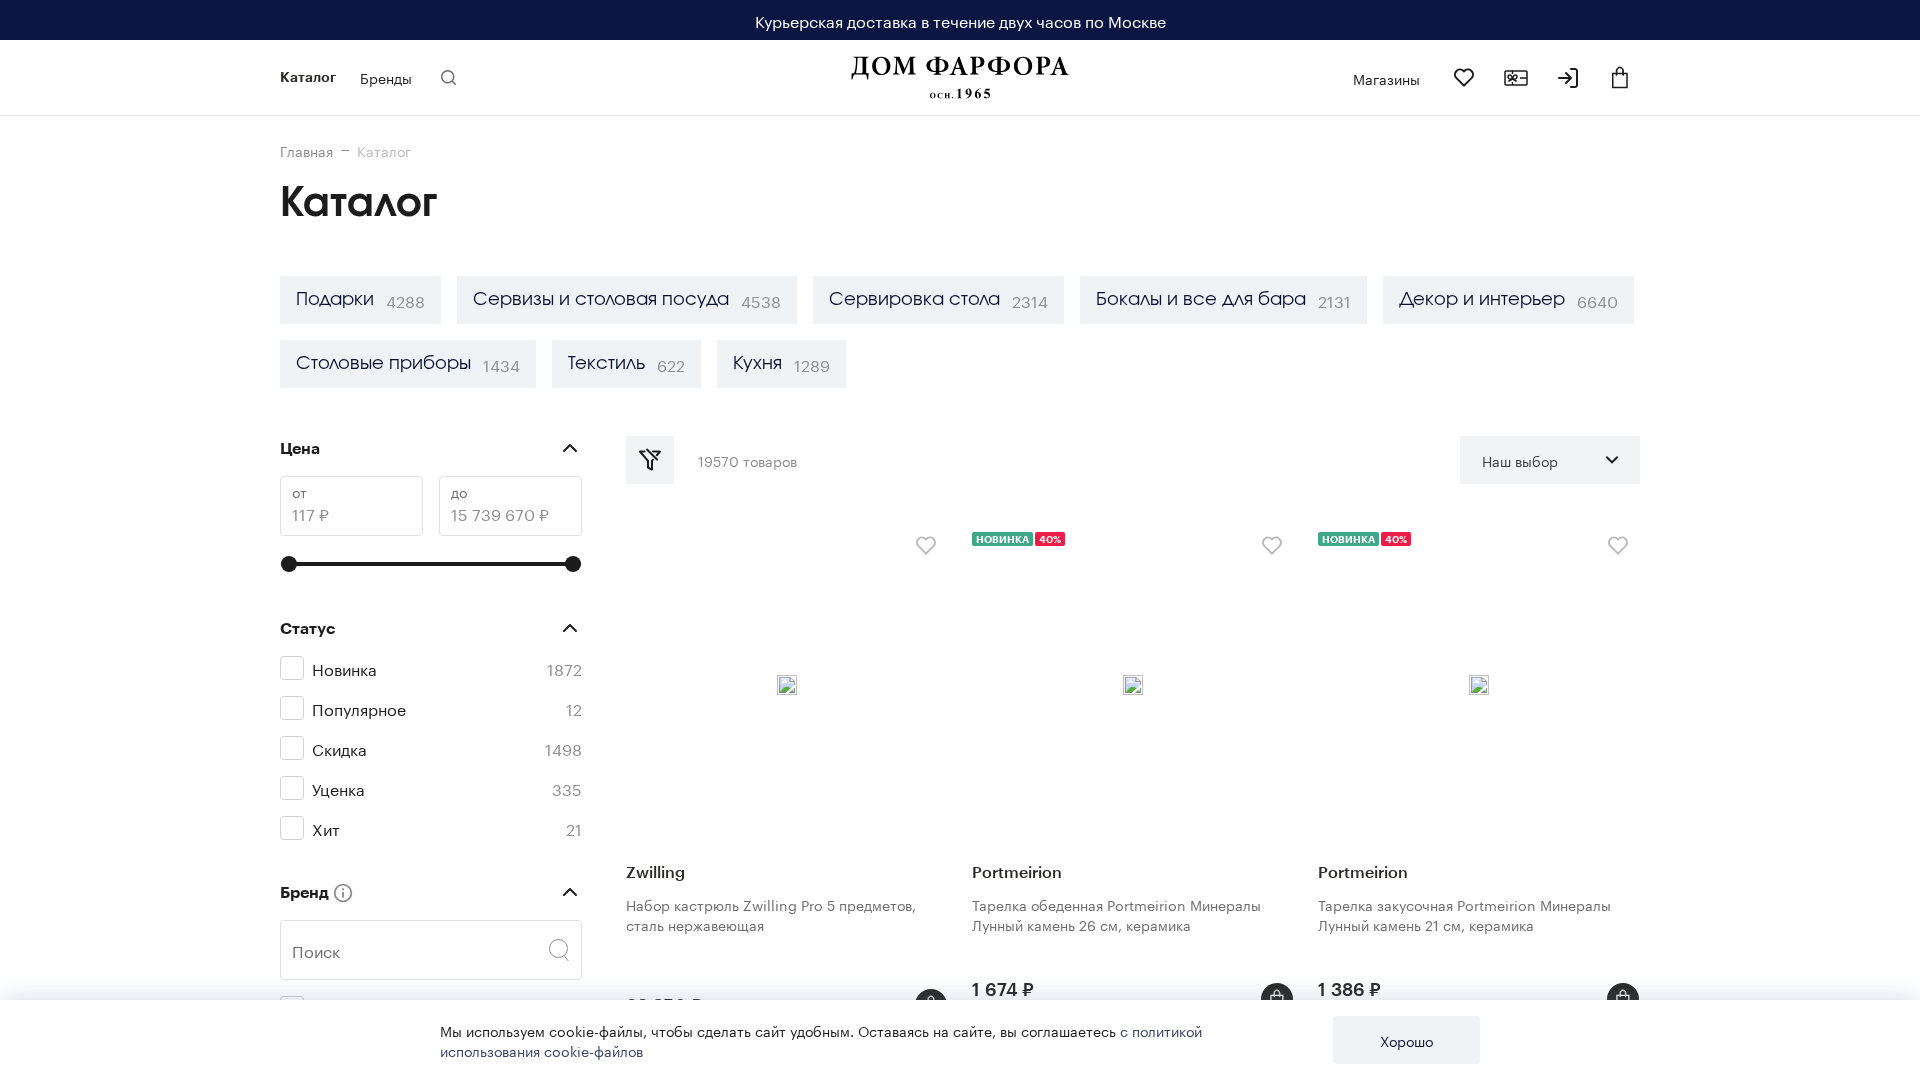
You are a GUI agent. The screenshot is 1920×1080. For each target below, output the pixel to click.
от (299, 491)
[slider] (289, 564)
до (459, 491)
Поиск (316, 950)
